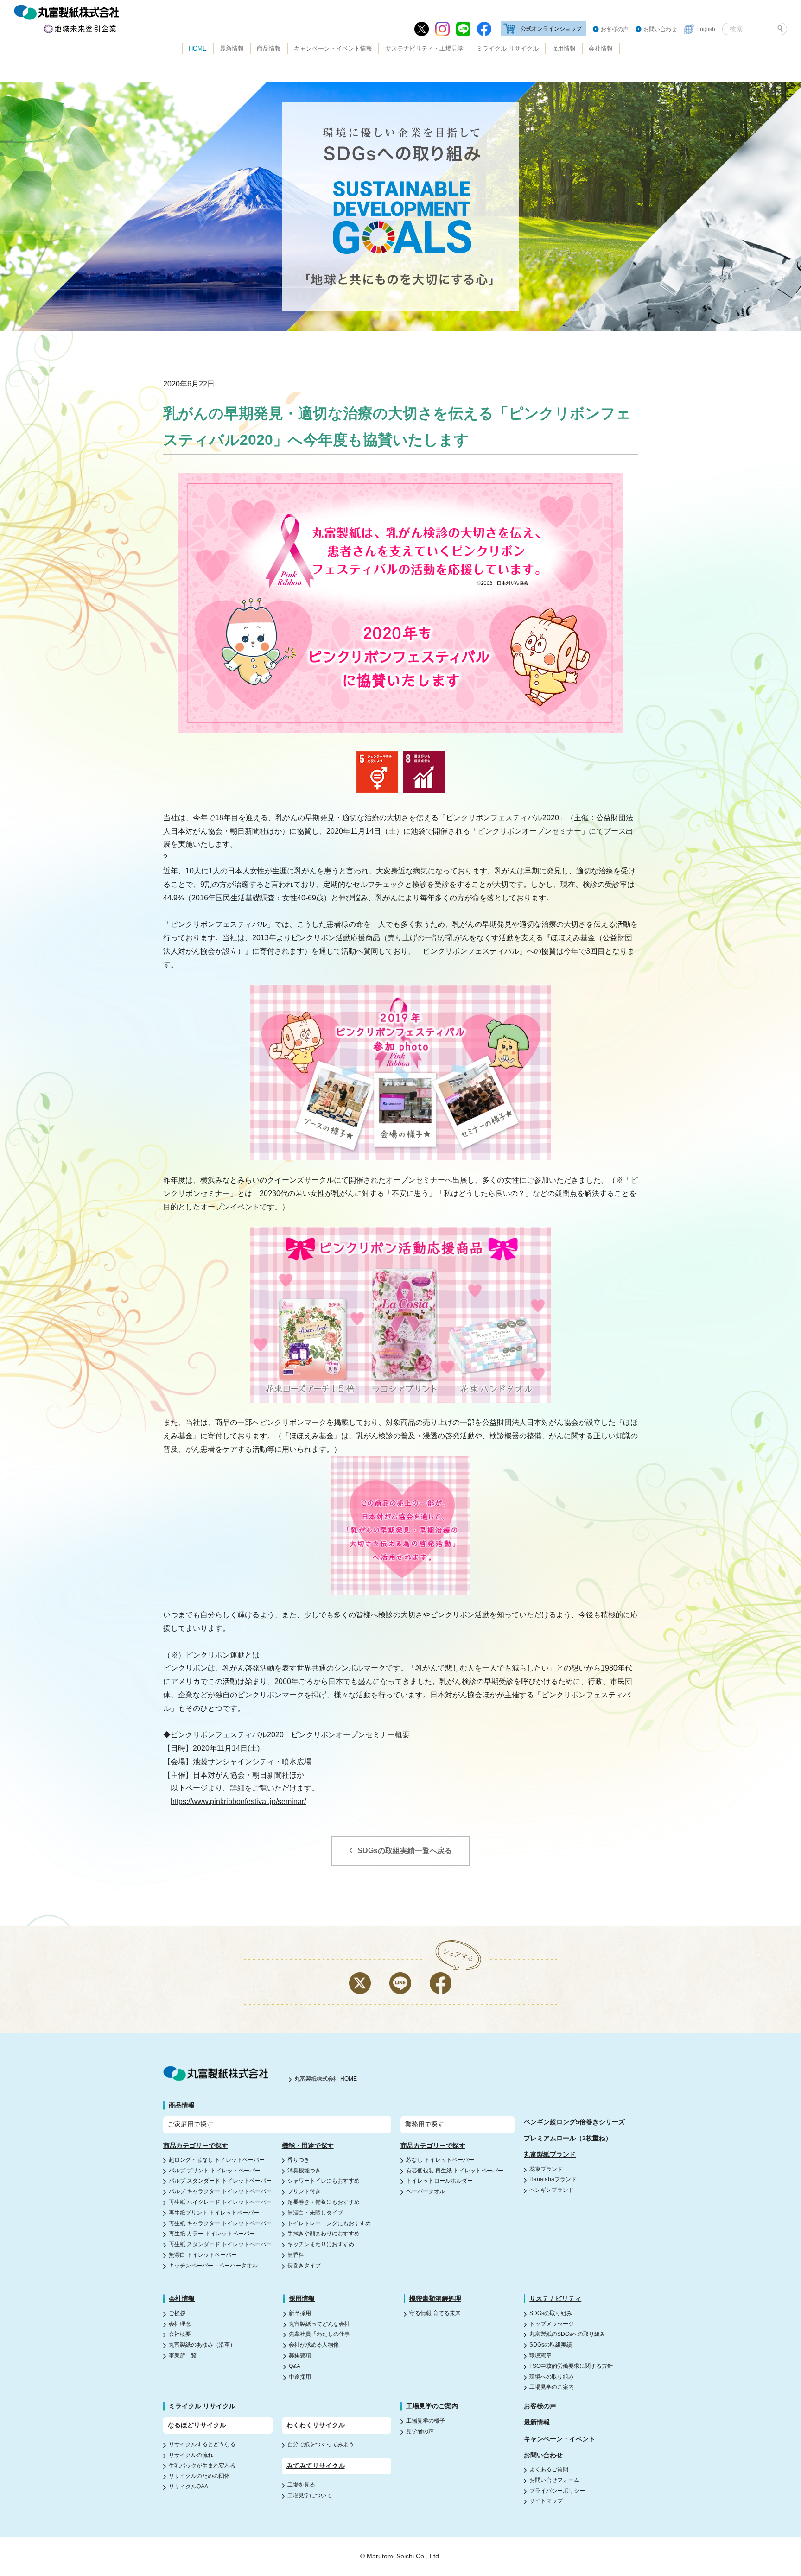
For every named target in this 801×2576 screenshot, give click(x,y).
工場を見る (301, 2485)
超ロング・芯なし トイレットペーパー (217, 2160)
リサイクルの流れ (191, 2455)
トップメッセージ (552, 2324)
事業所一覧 (183, 2355)
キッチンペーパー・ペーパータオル (213, 2266)
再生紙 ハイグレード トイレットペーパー (220, 2202)
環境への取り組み (552, 2377)
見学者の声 (420, 2431)
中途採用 (300, 2377)
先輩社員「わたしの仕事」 (322, 2334)
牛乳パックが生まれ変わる (202, 2466)
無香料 (296, 2255)
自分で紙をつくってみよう (321, 2444)
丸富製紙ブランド (550, 2154)
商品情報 (269, 48)
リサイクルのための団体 (199, 2476)
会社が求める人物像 (314, 2345)
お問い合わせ (660, 29)
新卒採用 (300, 2313)
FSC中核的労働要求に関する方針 (571, 2366)
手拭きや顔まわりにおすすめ (324, 2234)
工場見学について (310, 2495)
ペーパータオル (426, 2191)
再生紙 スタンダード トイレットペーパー (220, 2244)
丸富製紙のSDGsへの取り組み (567, 2334)
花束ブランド (546, 2169)
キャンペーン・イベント (559, 2439)
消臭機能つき (304, 2171)
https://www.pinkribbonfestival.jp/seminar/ (238, 1801)
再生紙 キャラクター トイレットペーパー (220, 2223)
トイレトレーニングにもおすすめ (329, 2223)
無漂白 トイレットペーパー (203, 2255)
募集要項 (300, 2355)
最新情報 (232, 48)
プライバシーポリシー (557, 2491)
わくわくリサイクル (316, 2425)
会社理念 (180, 2324)
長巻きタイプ (304, 2266)
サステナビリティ (555, 2298)
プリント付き (304, 2191)
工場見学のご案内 (552, 2387)
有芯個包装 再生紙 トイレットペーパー (455, 2171)
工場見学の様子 (426, 2421)
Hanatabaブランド (553, 2179)
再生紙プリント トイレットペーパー (214, 2213)
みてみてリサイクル (316, 2466)
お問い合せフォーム (554, 2480)
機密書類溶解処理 (435, 2298)
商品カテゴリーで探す (196, 2146)
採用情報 (564, 48)
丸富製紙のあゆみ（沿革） (202, 2345)
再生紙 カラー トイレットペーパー (212, 2234)
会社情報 (601, 48)
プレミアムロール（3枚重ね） (568, 2138)
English (706, 29)
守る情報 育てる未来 (435, 2313)
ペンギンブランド (552, 2190)
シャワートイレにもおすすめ (324, 2181)
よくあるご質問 (549, 2469)
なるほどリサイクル (197, 2425)
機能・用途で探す (308, 2146)
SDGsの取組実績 (551, 2345)
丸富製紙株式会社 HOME (326, 2079)
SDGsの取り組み (551, 2313)
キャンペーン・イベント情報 (333, 48)
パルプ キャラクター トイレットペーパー (220, 2191)
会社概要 (180, 2334)
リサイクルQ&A (188, 2487)
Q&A (295, 2366)
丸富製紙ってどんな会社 (319, 2324)
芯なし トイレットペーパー (440, 2160)
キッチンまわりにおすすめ (321, 2244)
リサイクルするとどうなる (202, 2444)
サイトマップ (546, 2501)
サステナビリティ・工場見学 (424, 48)
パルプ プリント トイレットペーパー (215, 2171)
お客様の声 (615, 29)
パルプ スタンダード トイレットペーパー (220, 2181)
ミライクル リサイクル (508, 48)
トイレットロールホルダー (439, 2181)
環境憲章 (540, 2355)
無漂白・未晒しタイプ (315, 2213)
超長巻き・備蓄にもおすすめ (324, 2202)
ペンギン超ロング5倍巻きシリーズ (574, 2122)
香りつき (299, 2160)
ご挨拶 (177, 2313)
